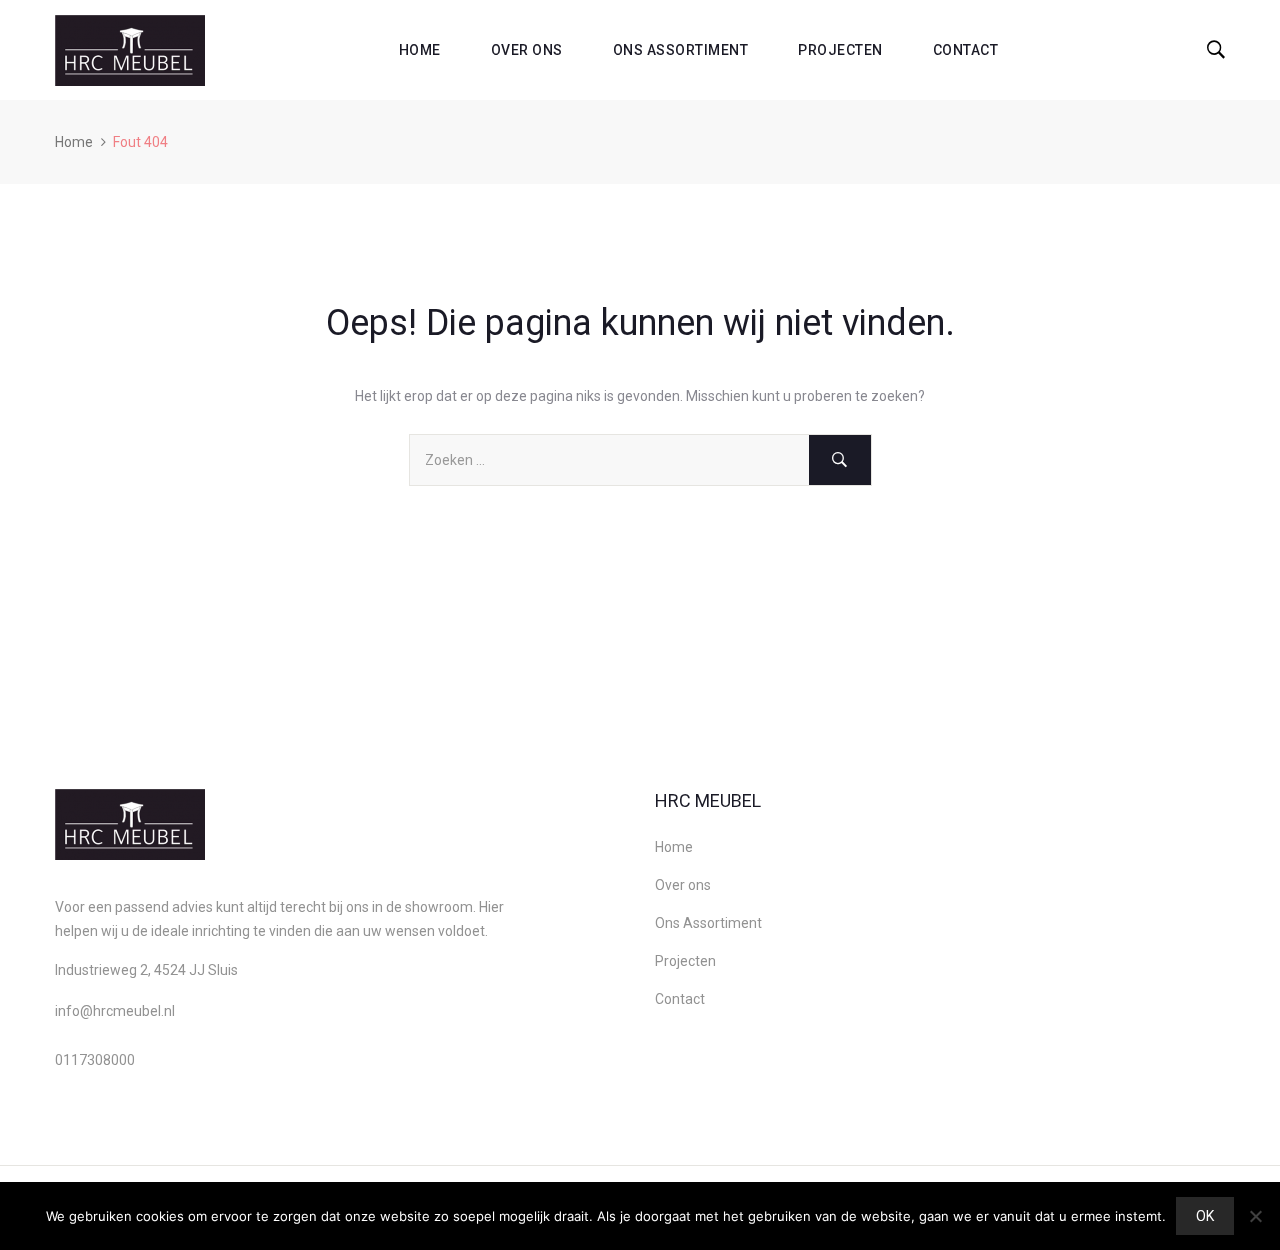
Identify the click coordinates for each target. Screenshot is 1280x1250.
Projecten (840, 50)
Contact (966, 50)
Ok (1205, 1216)
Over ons (527, 50)
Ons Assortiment (681, 50)
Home (420, 50)
